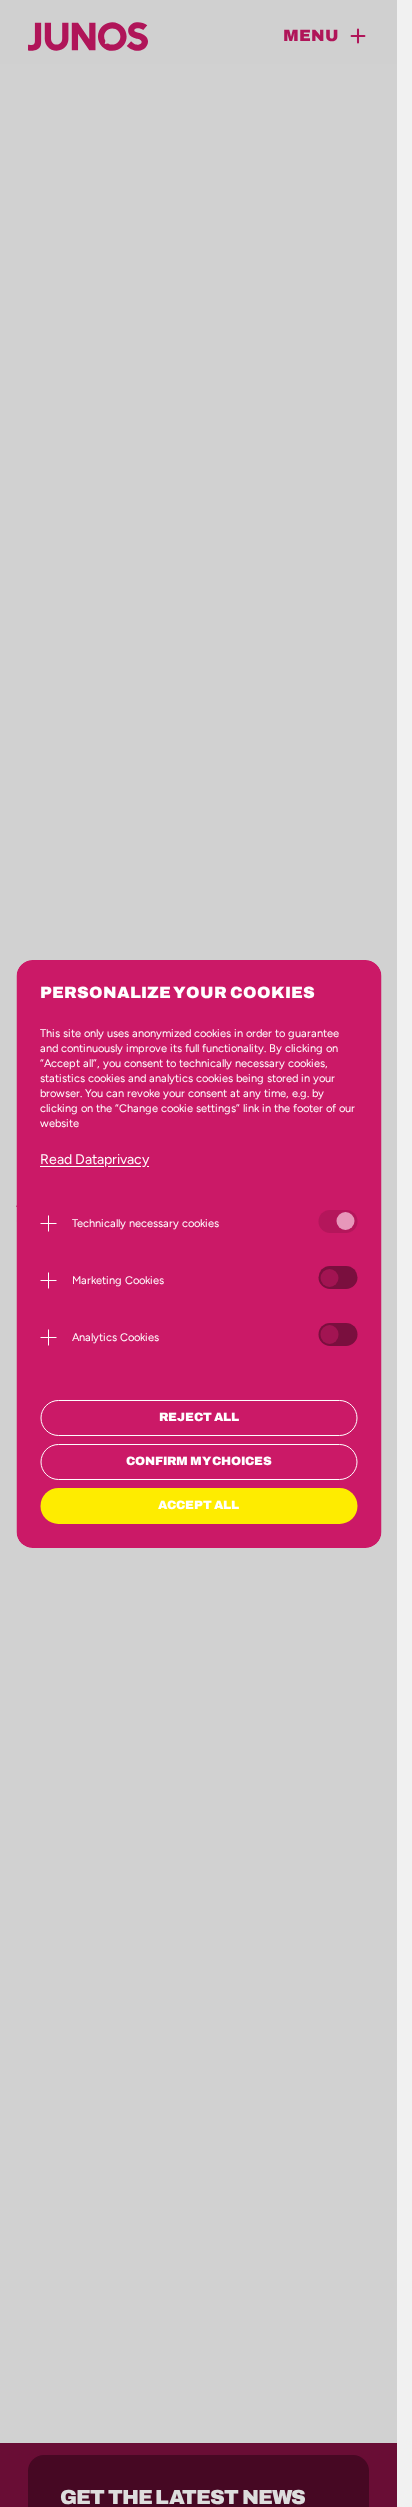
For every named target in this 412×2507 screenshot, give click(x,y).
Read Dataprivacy (94, 1159)
